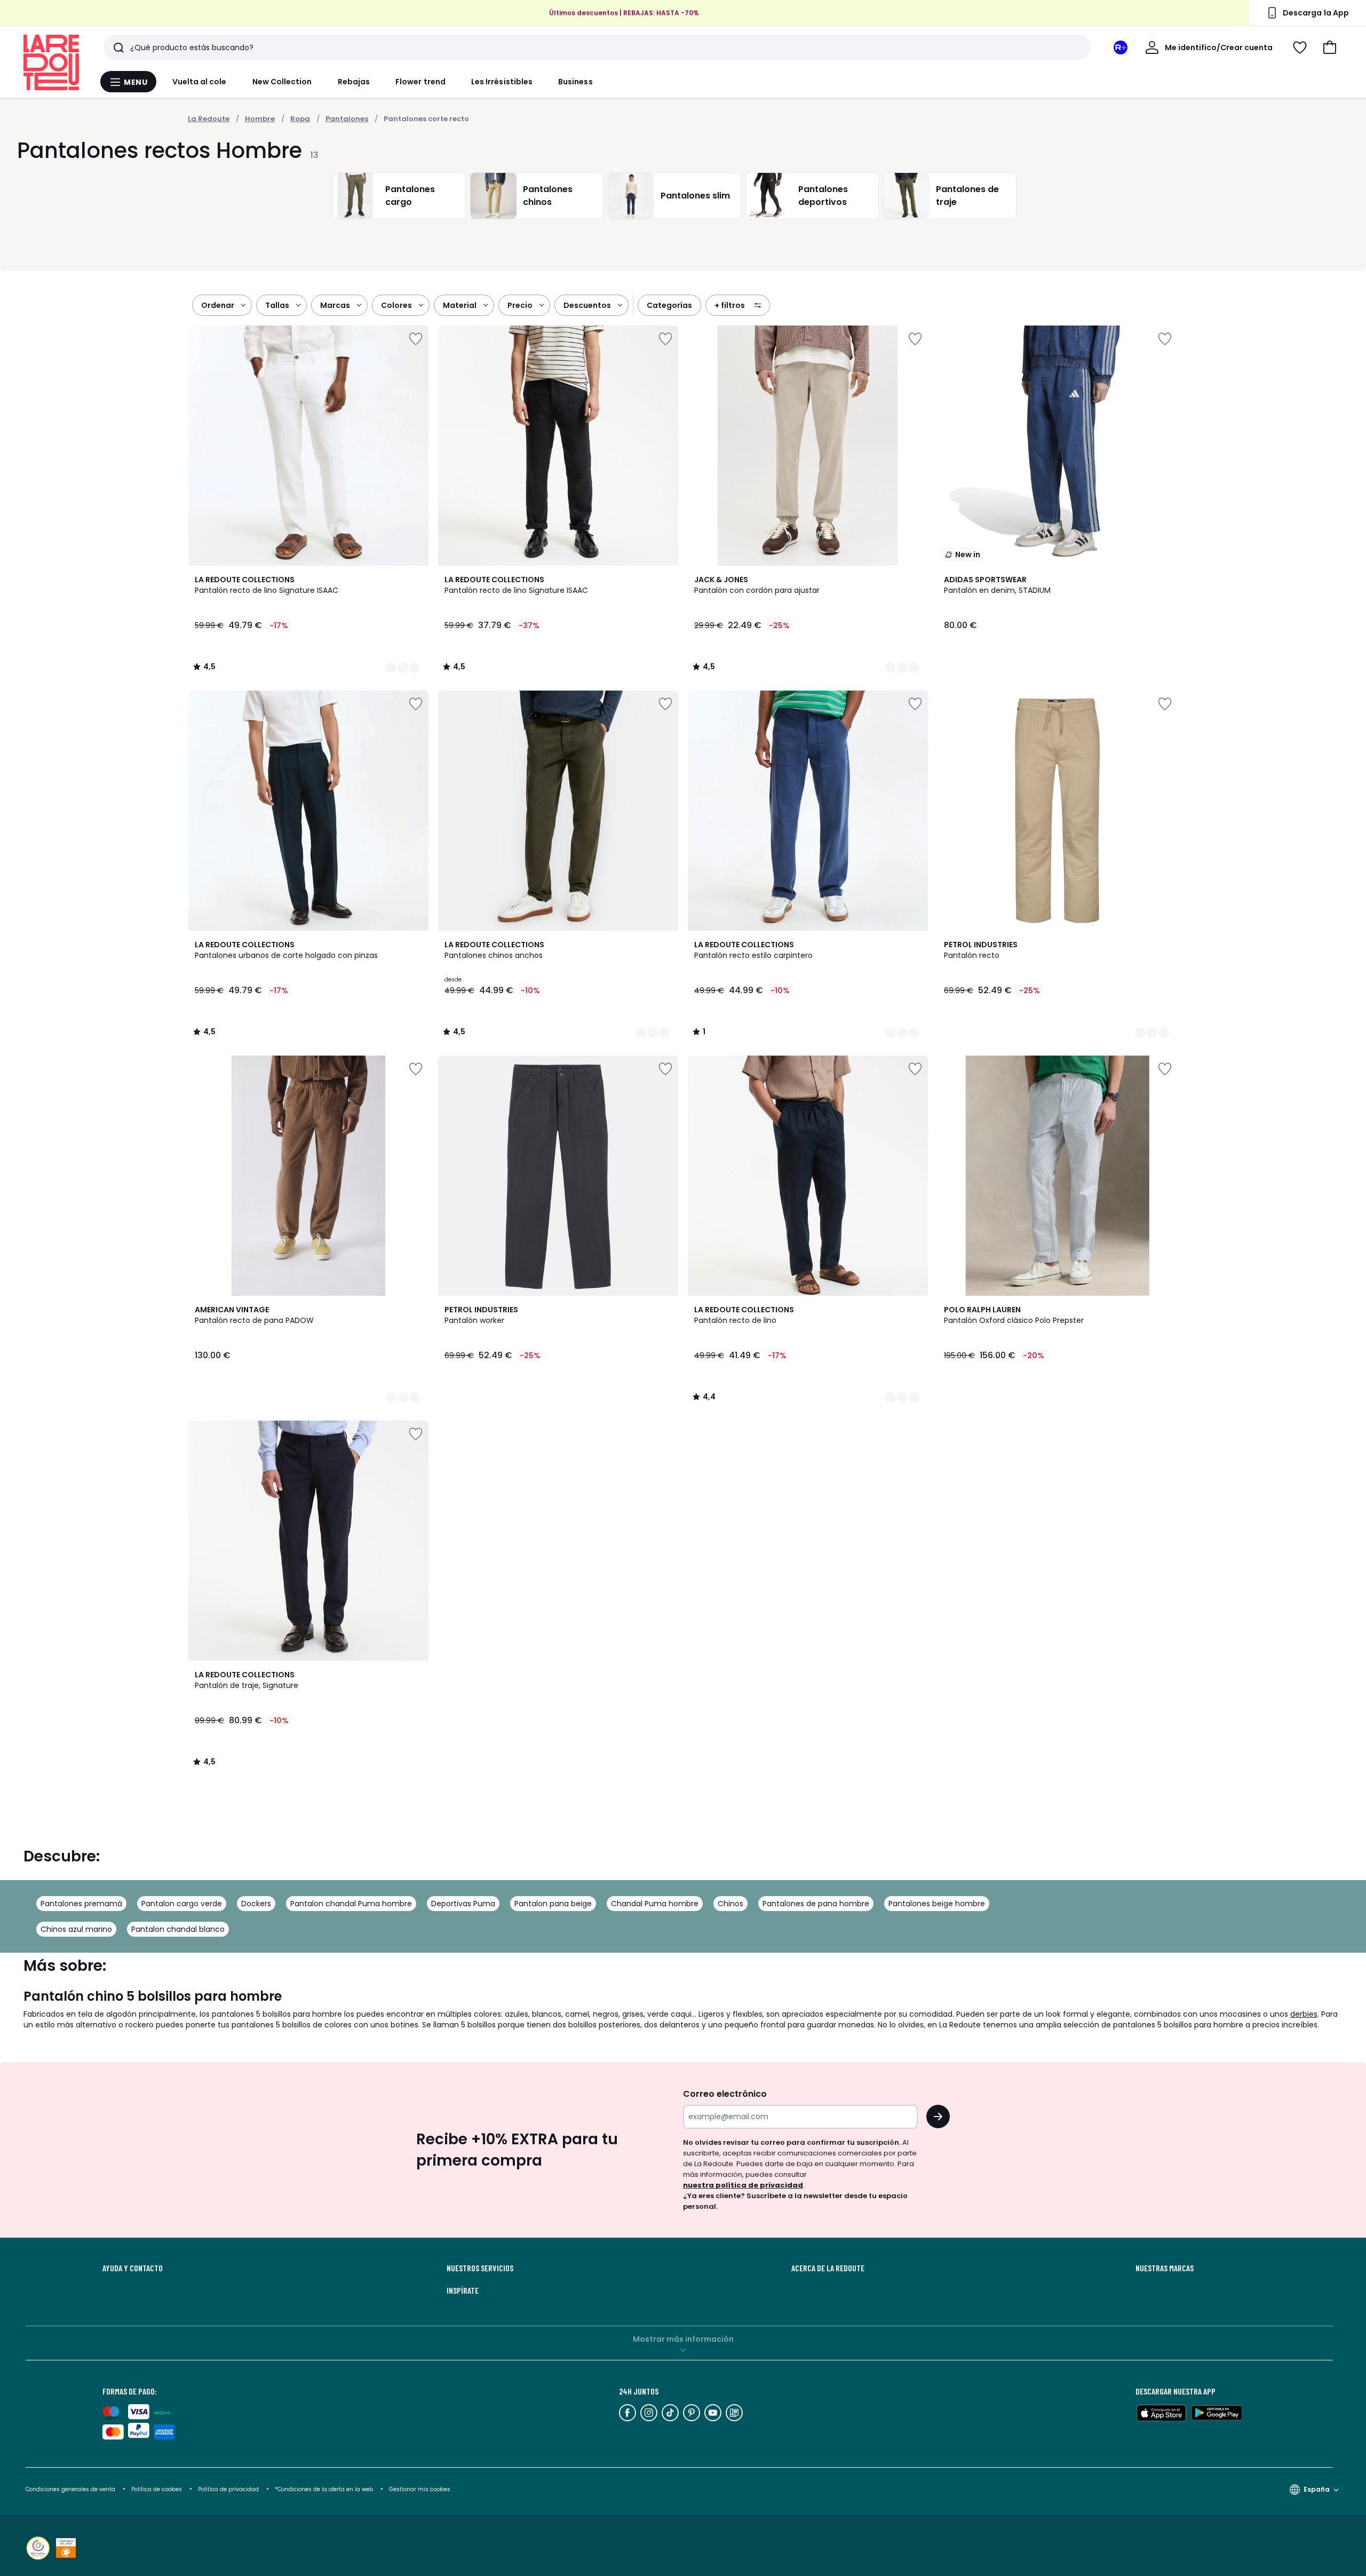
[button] (1330, 47)
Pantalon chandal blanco (178, 1929)
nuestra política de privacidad (743, 2185)
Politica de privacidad (229, 2489)
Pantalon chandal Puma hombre (351, 1904)
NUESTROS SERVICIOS (480, 2268)
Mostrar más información (683, 2339)
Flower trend (420, 82)
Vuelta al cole (200, 82)
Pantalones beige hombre (937, 1904)
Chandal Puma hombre (655, 1904)
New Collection (282, 82)
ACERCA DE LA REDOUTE (828, 2268)
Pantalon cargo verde (182, 1904)
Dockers (256, 1904)
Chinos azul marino (76, 1929)
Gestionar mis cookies (420, 2489)
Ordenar (218, 305)
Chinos (730, 1904)
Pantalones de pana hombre (816, 1904)
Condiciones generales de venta (71, 2489)
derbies (1304, 2014)
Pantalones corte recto (426, 119)
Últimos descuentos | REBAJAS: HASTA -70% (624, 13)
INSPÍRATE (463, 2290)
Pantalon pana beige (553, 1904)
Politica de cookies (157, 2489)
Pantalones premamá (81, 1904)
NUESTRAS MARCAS (1165, 2268)
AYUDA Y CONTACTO (133, 2268)
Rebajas (354, 82)
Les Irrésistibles (502, 82)
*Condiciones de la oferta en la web (324, 2489)
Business (575, 82)
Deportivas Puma (463, 1904)
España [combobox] (1317, 2489)
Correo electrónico (725, 2094)
